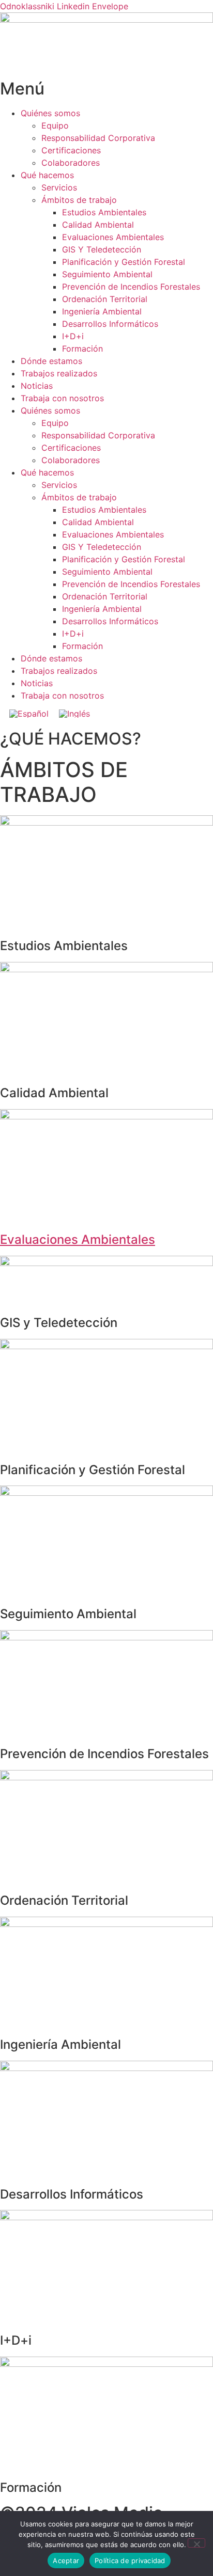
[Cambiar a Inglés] (74, 713)
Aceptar (66, 2561)
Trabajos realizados (59, 373)
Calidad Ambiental (98, 225)
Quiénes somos (50, 113)
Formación (82, 349)
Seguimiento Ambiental (107, 274)
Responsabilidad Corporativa (98, 138)
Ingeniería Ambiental (102, 311)
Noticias (37, 386)
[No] (196, 2543)
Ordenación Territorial (105, 299)
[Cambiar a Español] (29, 713)
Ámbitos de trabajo (79, 200)
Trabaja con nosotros (62, 398)
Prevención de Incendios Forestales (131, 287)
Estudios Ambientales (104, 212)
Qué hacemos (47, 175)
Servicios (59, 187)
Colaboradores (71, 163)
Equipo (55, 125)
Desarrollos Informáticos (110, 324)
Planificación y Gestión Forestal (124, 262)
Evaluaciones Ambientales (113, 237)
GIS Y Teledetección (102, 249)
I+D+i (73, 336)
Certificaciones (71, 150)
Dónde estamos (51, 361)
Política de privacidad (130, 2561)
